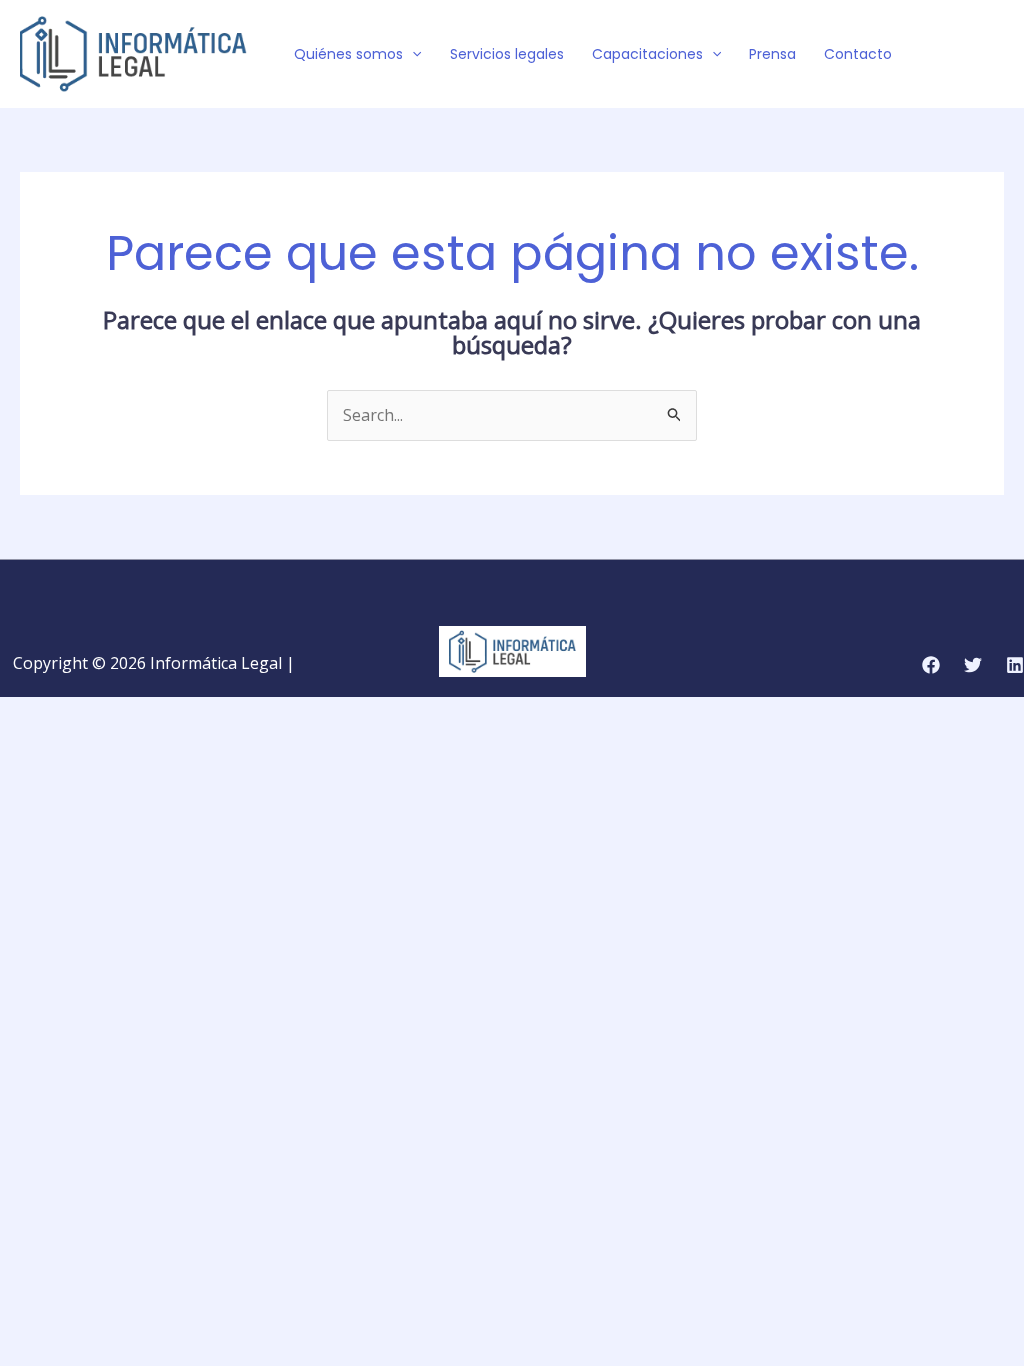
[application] (412, 54)
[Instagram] (995, 55)
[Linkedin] (1015, 665)
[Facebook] (935, 55)
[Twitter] (965, 55)
